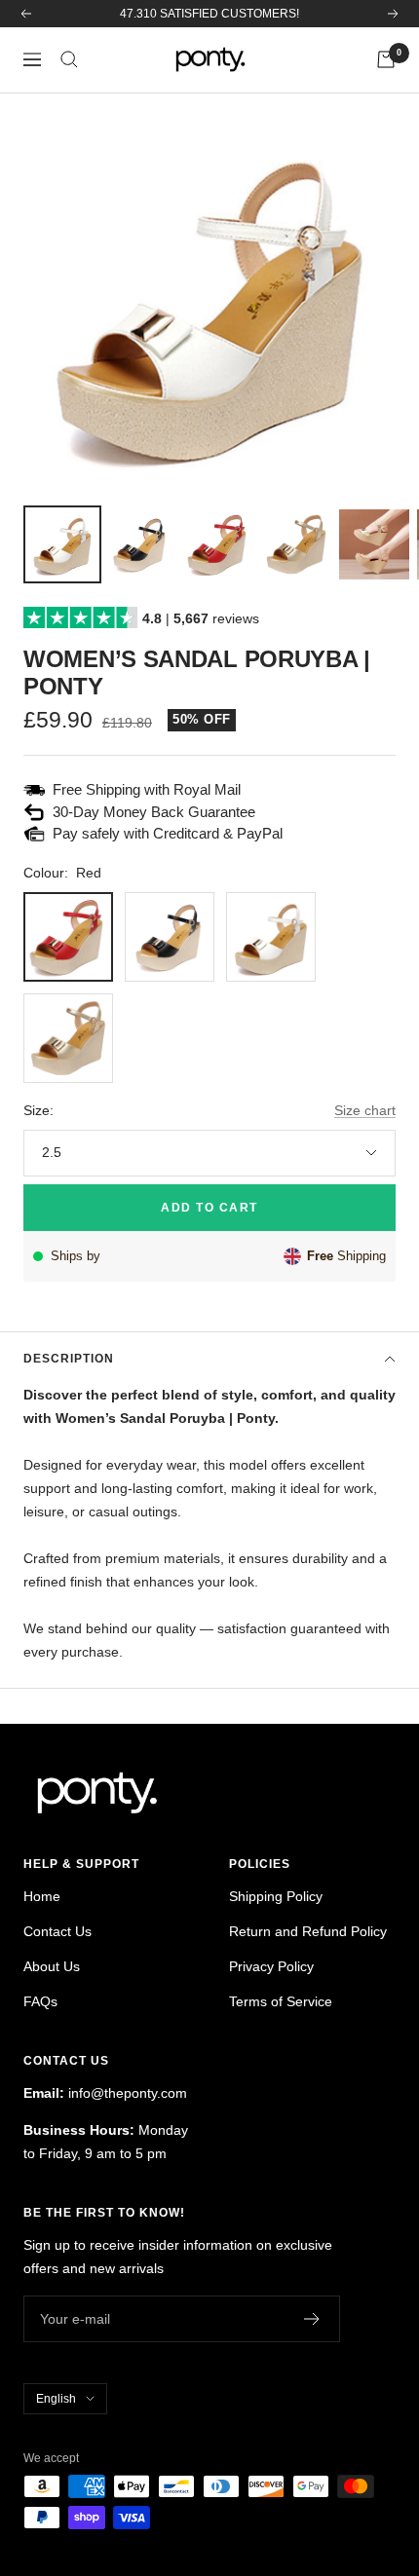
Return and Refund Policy (308, 1931)
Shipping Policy (276, 1896)
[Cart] (386, 59)
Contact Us (57, 1931)
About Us (52, 1966)
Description (69, 1359)
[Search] (69, 59)
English (56, 2399)
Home (42, 1896)
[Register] (312, 2319)
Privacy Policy (271, 1966)
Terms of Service (281, 2001)
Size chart (365, 1110)
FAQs (40, 2001)
